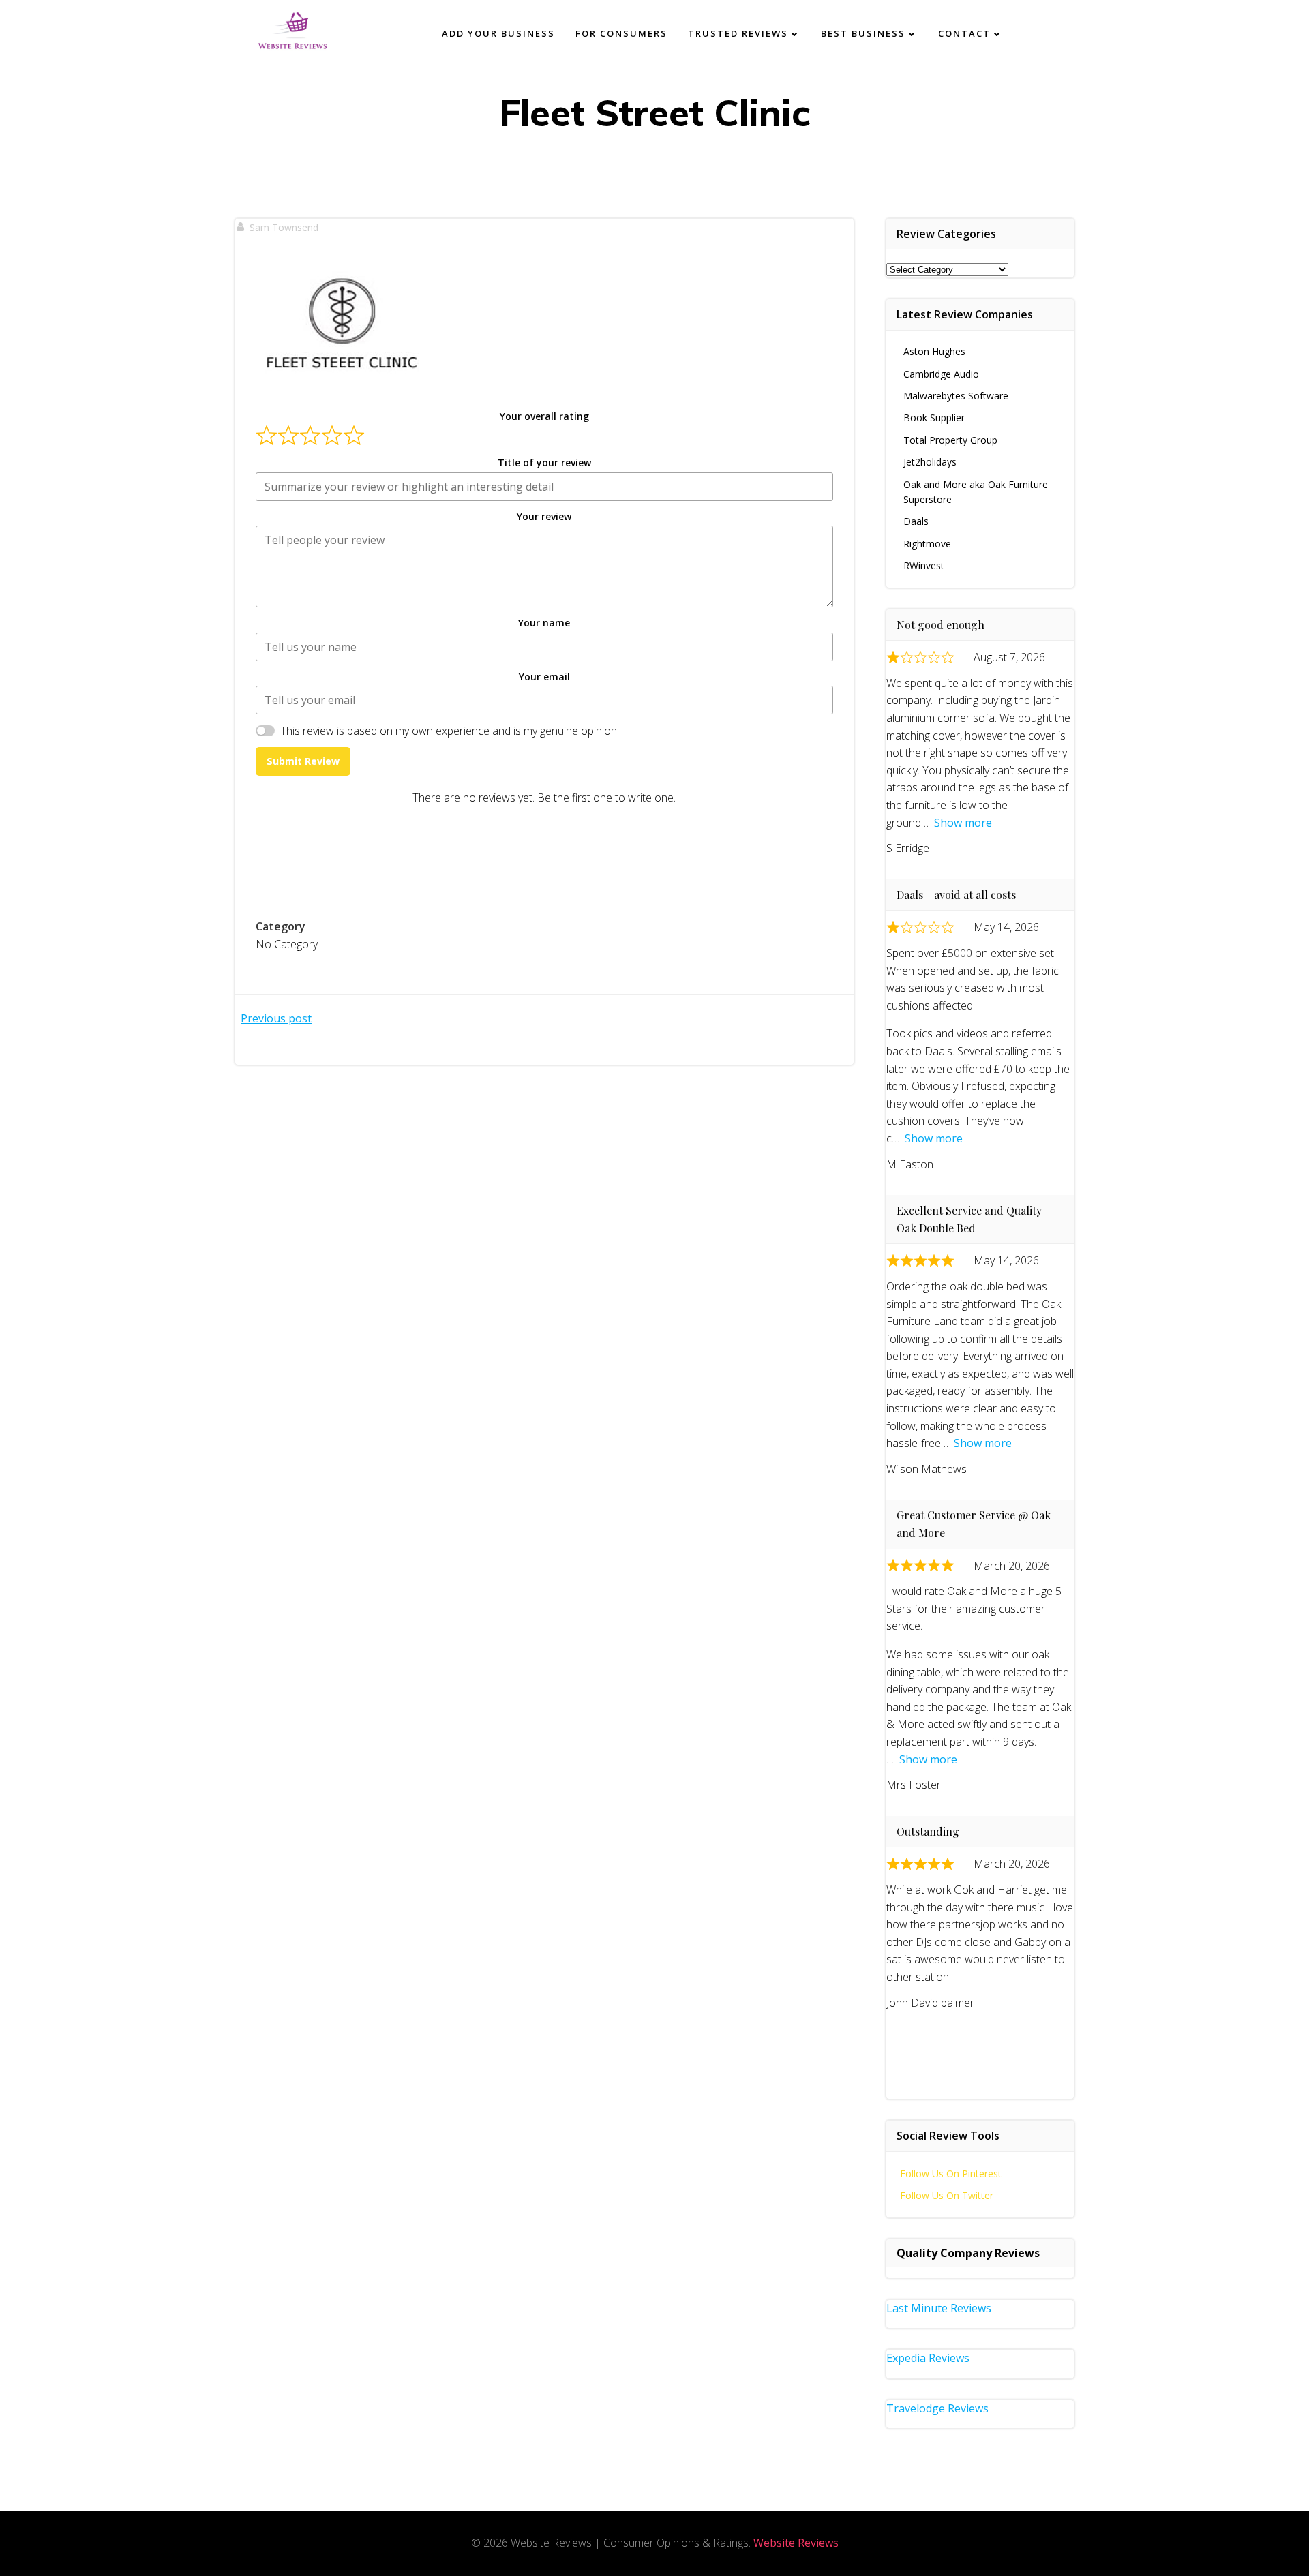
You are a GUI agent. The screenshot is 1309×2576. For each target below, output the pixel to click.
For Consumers (621, 33)
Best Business (863, 33)
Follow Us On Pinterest (951, 2173)
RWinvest (924, 565)
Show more (963, 823)
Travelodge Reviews (937, 2408)
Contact (964, 33)
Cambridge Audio (941, 374)
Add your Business (498, 33)
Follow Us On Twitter (947, 2195)
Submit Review (303, 761)
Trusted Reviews (738, 33)
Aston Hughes (934, 351)
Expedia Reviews (928, 2358)
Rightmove (927, 544)
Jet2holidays (930, 462)
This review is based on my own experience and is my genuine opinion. (450, 731)
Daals (916, 521)
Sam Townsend (284, 227)
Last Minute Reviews (939, 2308)
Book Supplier (934, 418)
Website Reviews (796, 2543)
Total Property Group (950, 440)
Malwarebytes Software (956, 396)
